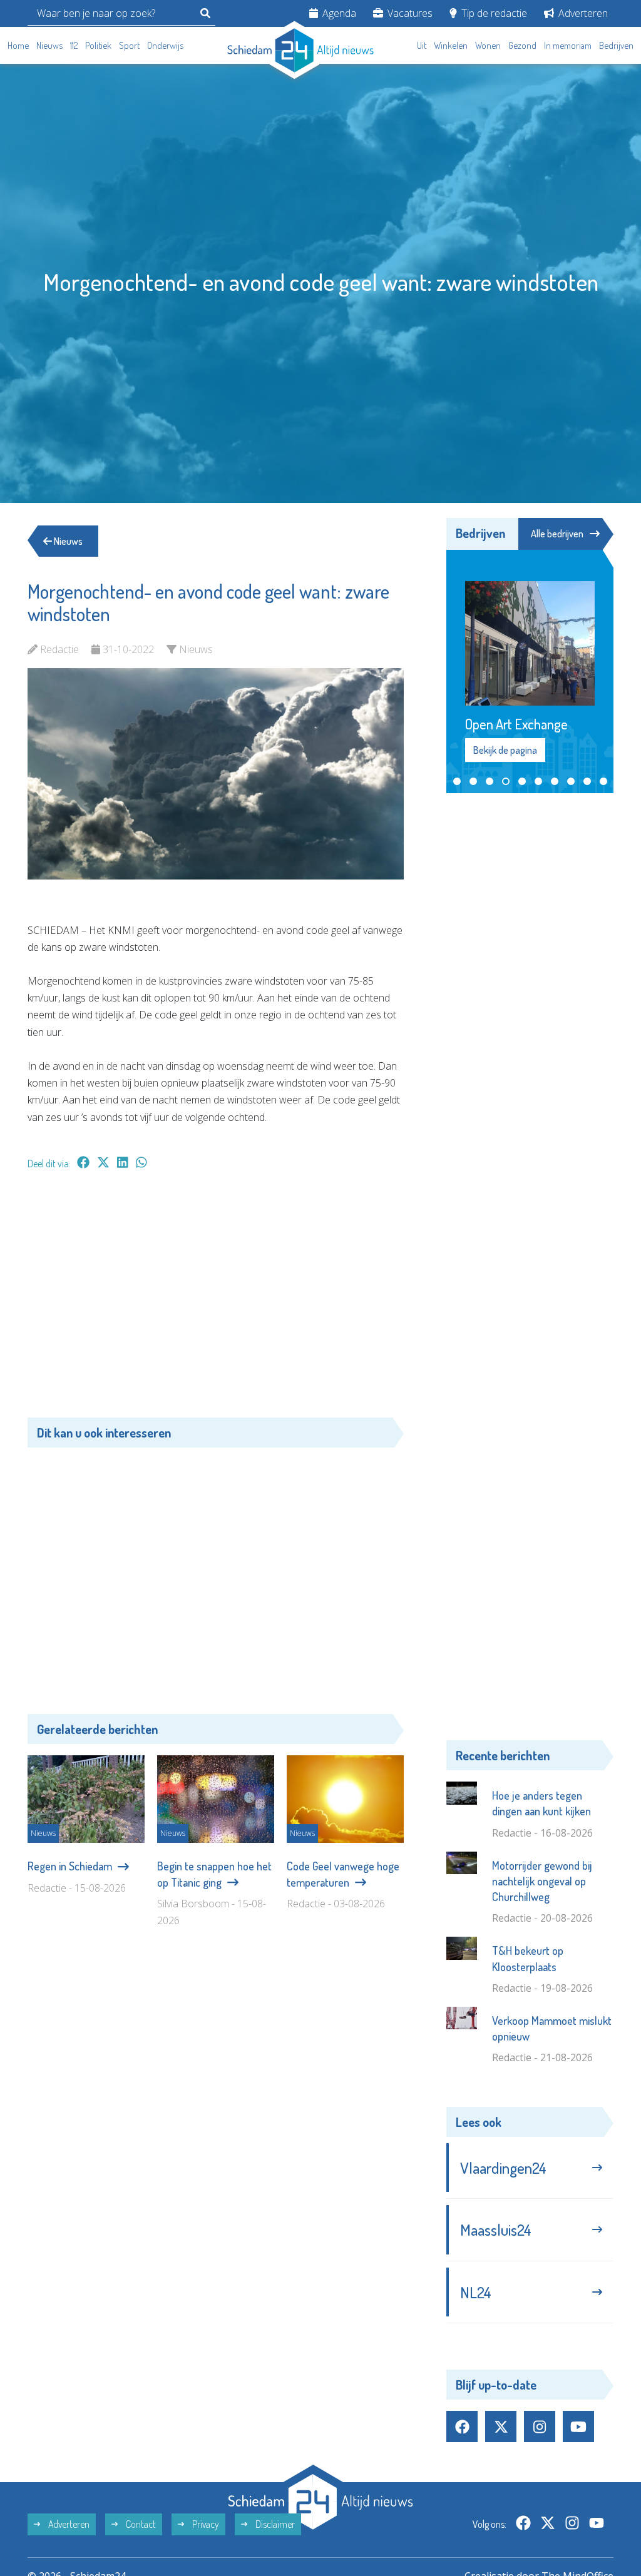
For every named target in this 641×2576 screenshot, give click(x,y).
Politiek (98, 45)
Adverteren (582, 13)
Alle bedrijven (557, 534)
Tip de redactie (493, 13)
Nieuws (49, 45)
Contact (140, 2524)
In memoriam (568, 45)
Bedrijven (616, 45)
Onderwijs (165, 45)
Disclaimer (274, 2524)
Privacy (205, 2524)
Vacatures (409, 13)
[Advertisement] (216, 1300)
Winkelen (451, 45)
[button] (457, 781)
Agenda (338, 13)
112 (74, 45)
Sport (129, 45)
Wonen (488, 45)
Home (18, 45)
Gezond (522, 45)
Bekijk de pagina (505, 750)
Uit (422, 45)
